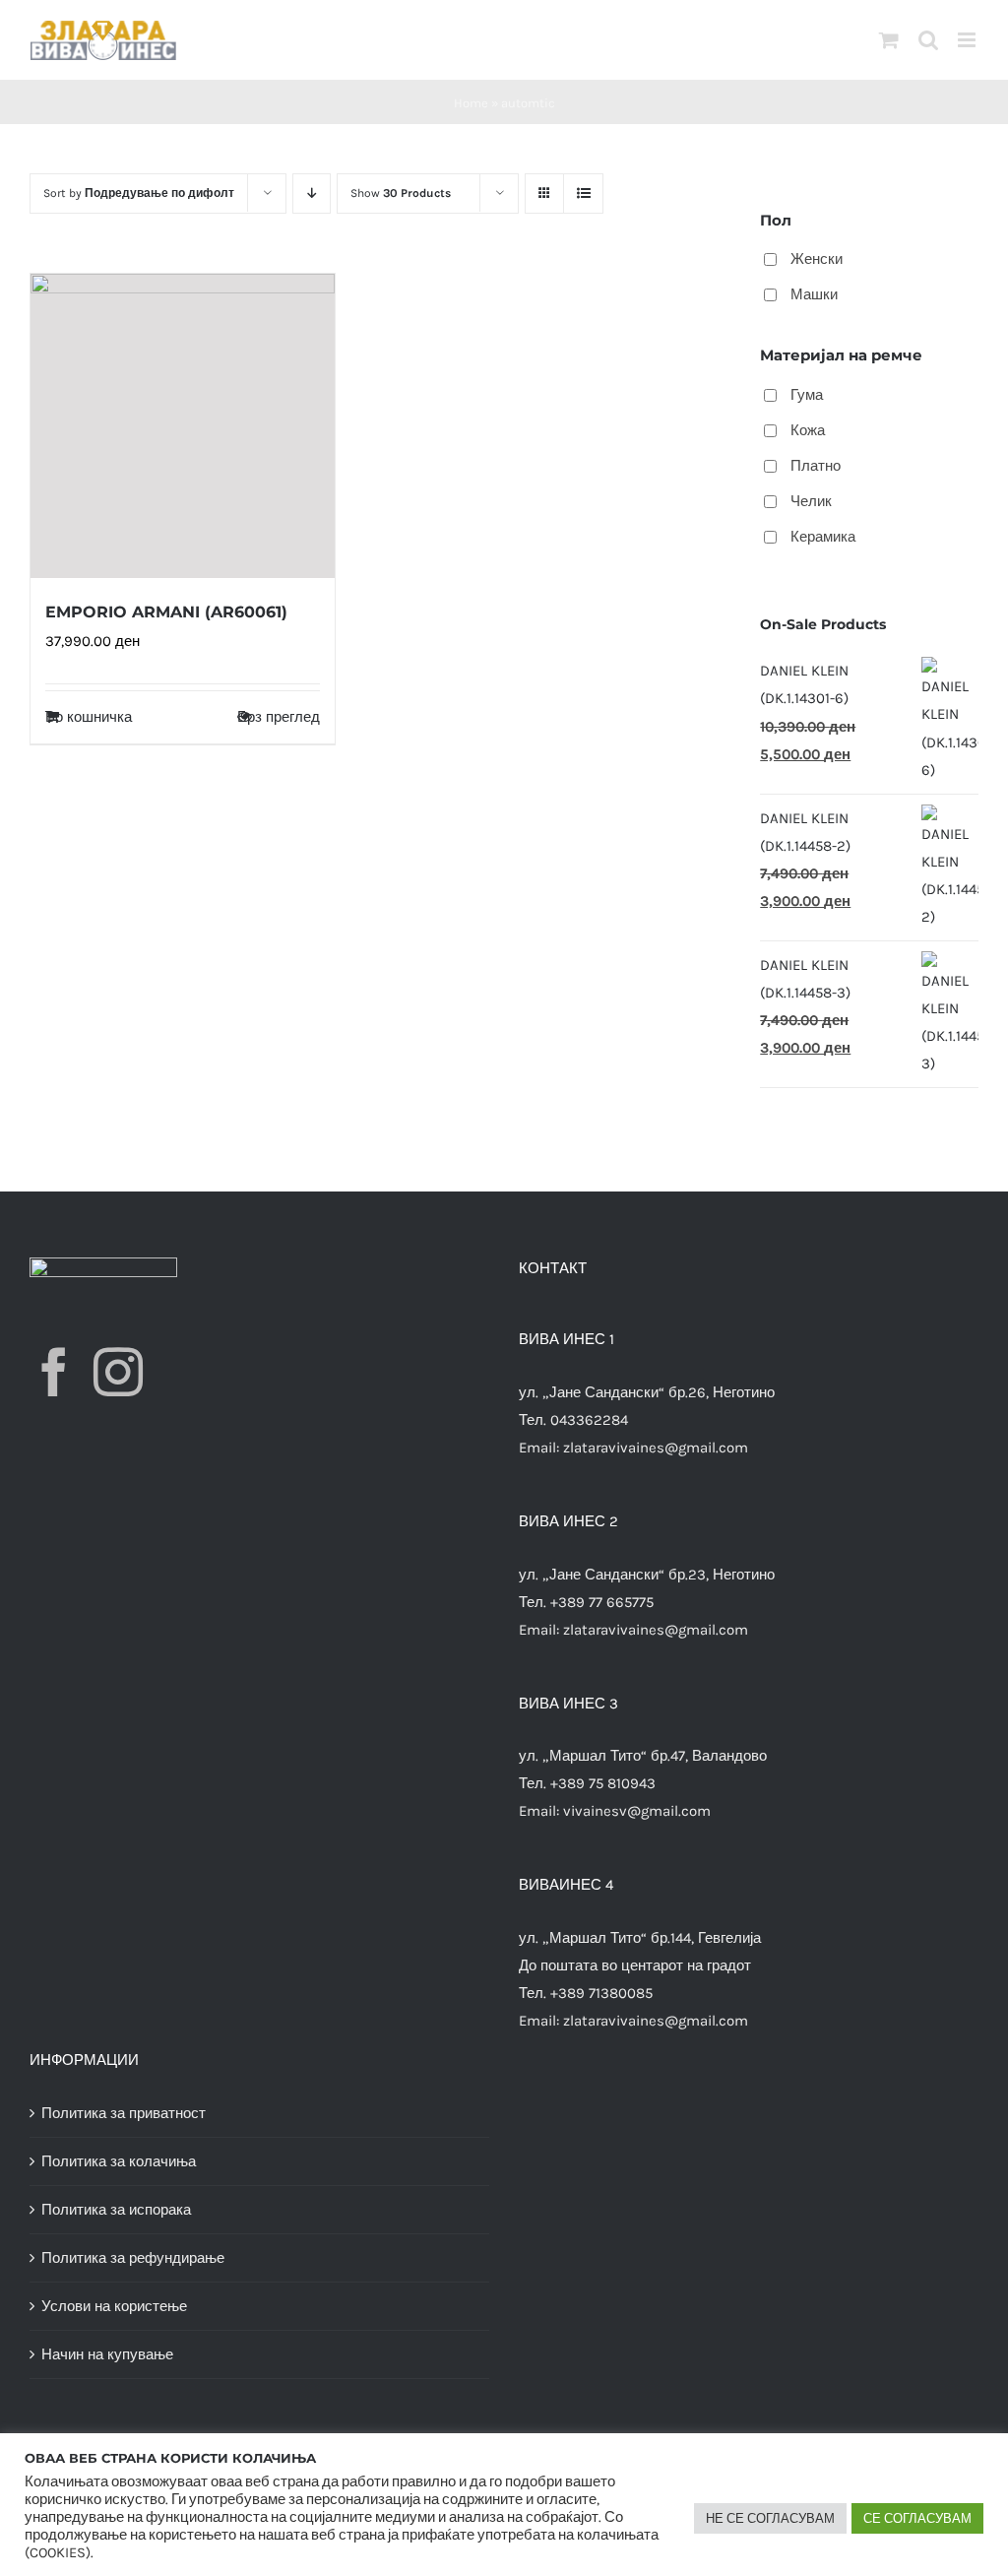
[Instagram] (118, 1372)
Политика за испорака (116, 2210)
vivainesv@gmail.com (637, 1811)
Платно (816, 466)
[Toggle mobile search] (928, 40)
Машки (814, 294)
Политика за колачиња (119, 2161)
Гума (807, 395)
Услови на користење (114, 2306)
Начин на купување (107, 2354)
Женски (817, 259)
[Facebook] (54, 1372)
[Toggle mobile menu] (968, 40)
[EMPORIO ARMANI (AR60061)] (183, 426)
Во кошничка (89, 717)
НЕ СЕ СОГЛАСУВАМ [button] (770, 2518)
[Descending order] (312, 193)
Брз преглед (279, 717)
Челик (811, 501)
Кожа (808, 430)
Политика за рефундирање (133, 2258)
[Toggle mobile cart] (889, 40)
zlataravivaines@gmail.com (656, 1448)
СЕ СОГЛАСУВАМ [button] (917, 2518)
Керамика (823, 537)
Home (471, 103)
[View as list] (583, 193)
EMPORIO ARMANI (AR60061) (166, 612)
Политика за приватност (124, 2113)
